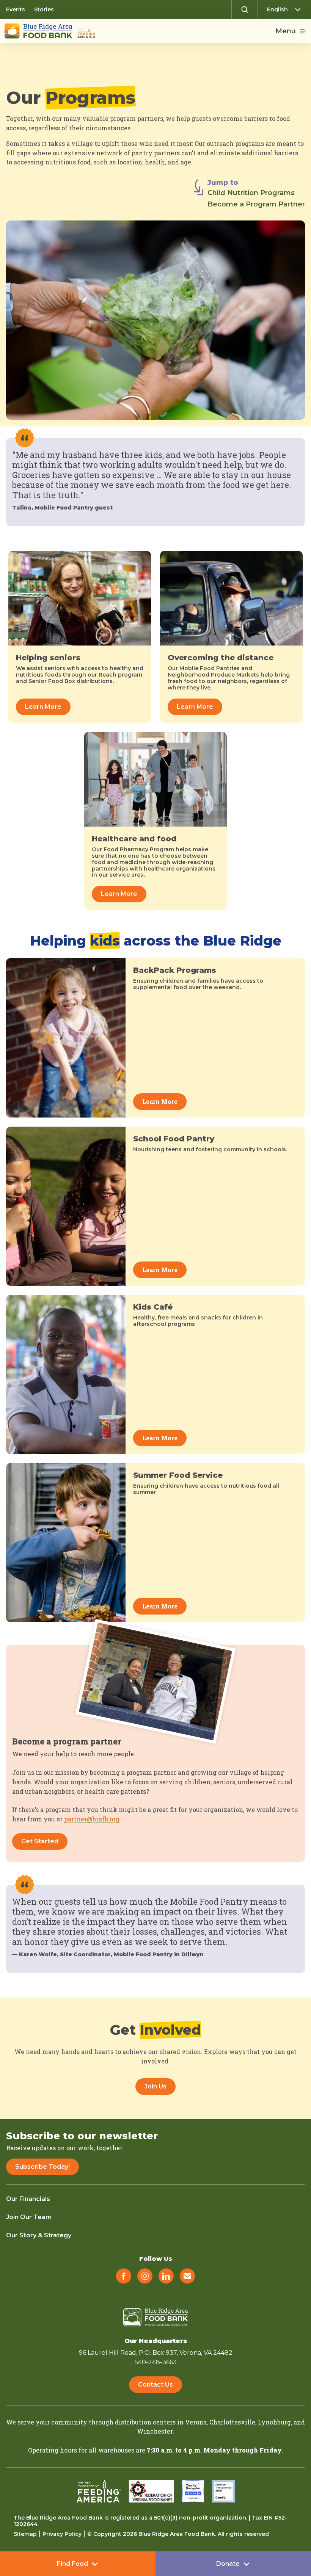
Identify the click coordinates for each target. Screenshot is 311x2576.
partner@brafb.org (92, 1819)
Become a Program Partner (256, 204)
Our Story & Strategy (39, 2235)
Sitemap (25, 2534)
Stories (44, 9)
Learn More (43, 707)
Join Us (155, 2086)
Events (16, 9)
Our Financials (28, 2199)
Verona (196, 2422)
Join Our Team (29, 2217)
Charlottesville (232, 2422)
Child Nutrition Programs (251, 193)
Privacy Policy (62, 2534)
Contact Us (155, 2385)
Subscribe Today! (42, 2167)
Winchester (155, 2431)
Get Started (40, 1841)
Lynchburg (274, 2422)
